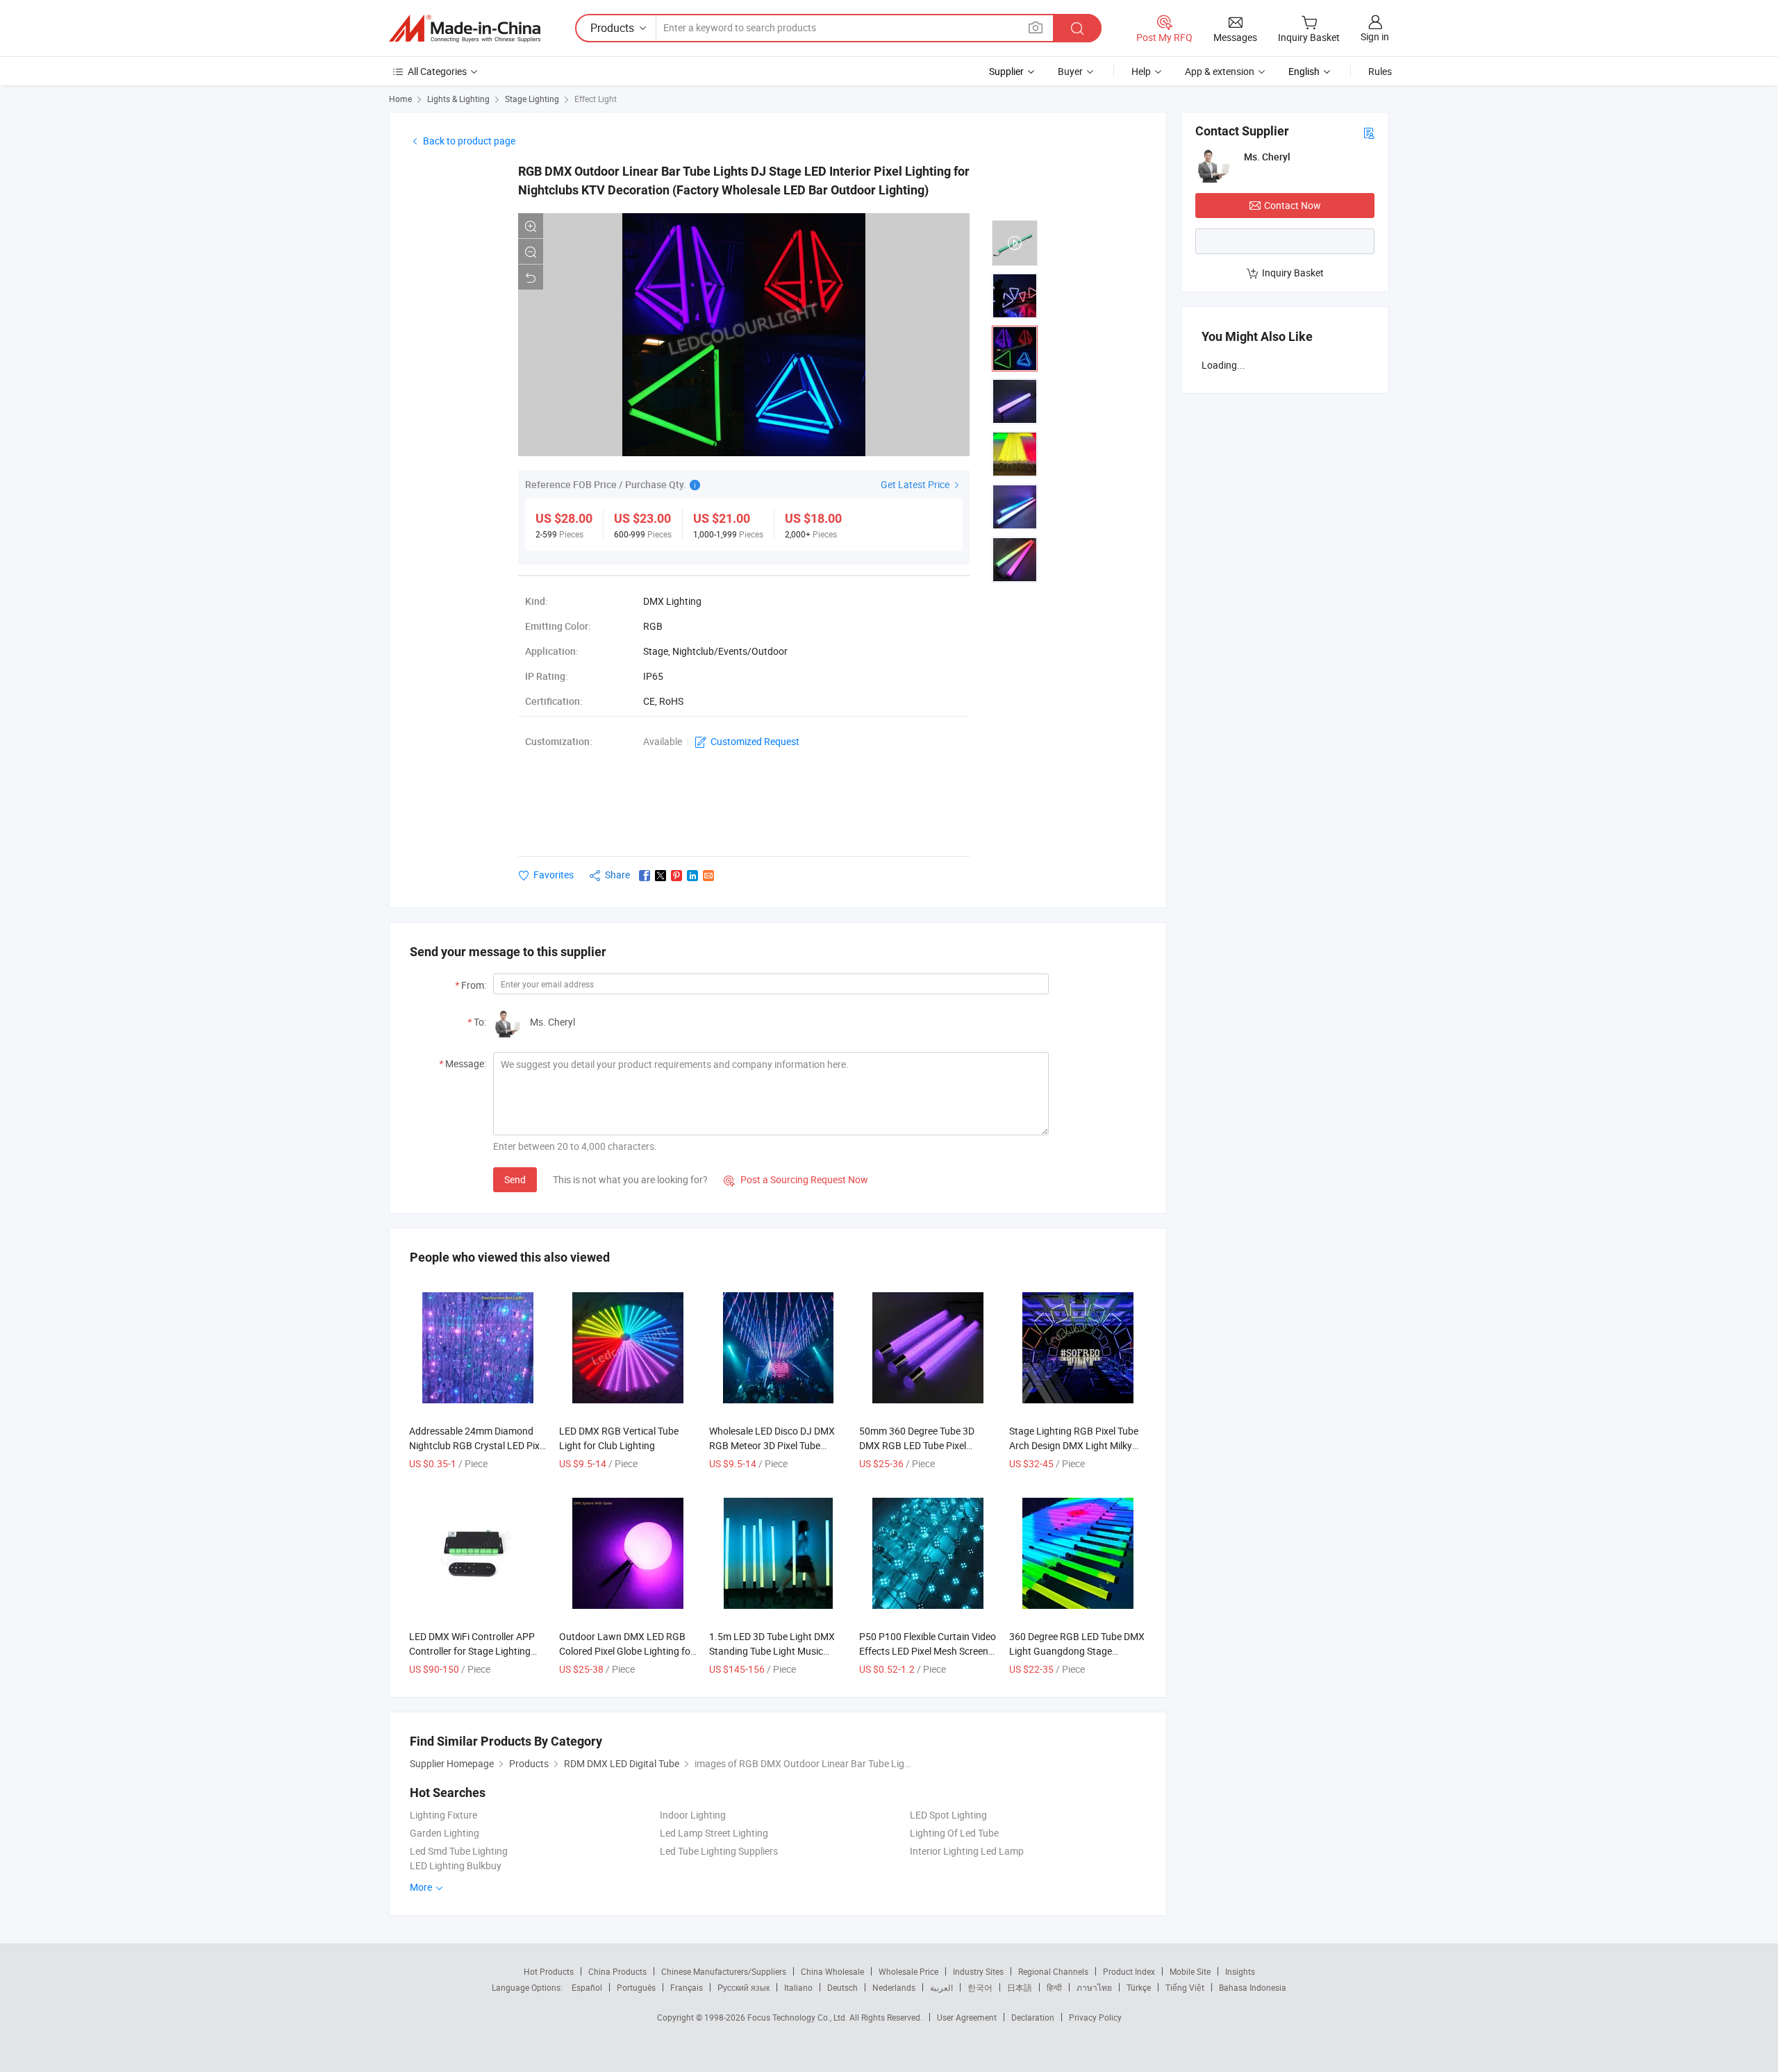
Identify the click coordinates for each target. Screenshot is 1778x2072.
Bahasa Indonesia (1253, 1987)
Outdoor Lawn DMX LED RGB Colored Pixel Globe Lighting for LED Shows (626, 1651)
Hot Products (549, 1971)
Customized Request (755, 741)
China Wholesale (832, 1971)
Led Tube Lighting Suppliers (719, 1851)
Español (587, 1987)
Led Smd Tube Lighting (459, 1851)
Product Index (1129, 1971)
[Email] (708, 876)
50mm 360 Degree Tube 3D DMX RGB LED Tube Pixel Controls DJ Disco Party (917, 1445)
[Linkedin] (692, 876)
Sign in (1375, 36)
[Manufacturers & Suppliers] (465, 28)
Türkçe (1139, 1987)
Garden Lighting (444, 1833)
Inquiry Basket (1293, 273)
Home (400, 99)
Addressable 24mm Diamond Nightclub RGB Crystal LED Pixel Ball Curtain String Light (478, 1445)
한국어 (980, 1987)
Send (515, 1179)
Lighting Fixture (443, 1815)
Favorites (554, 875)
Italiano (798, 1987)
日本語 (1020, 1987)
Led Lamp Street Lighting (714, 1833)
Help (1141, 71)
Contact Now (1293, 205)
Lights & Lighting (458, 99)
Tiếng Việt (1185, 1987)
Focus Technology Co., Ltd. (798, 2017)
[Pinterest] (676, 876)
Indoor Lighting (693, 1815)
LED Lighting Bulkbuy (456, 1865)
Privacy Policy (1095, 2017)
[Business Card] (1369, 132)
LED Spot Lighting (948, 1815)
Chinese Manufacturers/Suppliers (724, 1971)
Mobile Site (1190, 1971)
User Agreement (967, 2017)
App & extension (1220, 71)
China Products (617, 1971)
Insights (1240, 1971)
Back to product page (469, 141)
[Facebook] (645, 876)
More (422, 1887)
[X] (660, 876)
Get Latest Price (916, 484)
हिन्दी (1054, 1987)
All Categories (437, 71)
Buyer (1070, 71)
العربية (941, 1987)
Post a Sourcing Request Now (796, 1179)
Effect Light (596, 99)
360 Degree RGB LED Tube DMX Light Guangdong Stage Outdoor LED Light (1077, 1651)
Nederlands (894, 1987)
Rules (1380, 71)
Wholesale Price (908, 1971)
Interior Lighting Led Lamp (967, 1851)
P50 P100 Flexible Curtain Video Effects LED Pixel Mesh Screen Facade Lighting (928, 1651)
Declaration (1033, 2017)
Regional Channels (1053, 1971)
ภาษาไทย (1094, 1987)
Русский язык (743, 1987)
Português (636, 1987)
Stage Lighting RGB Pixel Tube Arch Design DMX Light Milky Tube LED (1074, 1445)
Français (687, 1987)
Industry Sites (978, 1971)
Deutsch (842, 1987)
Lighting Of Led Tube (954, 1833)
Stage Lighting (532, 99)
